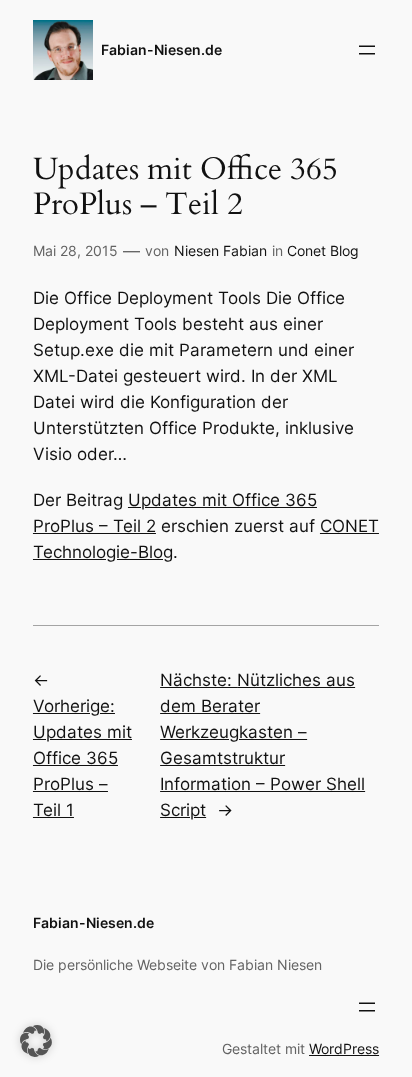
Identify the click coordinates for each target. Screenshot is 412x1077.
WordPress (344, 1048)
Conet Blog (323, 250)
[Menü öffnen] (367, 50)
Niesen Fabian (220, 250)
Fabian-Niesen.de (161, 49)
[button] (36, 1041)
